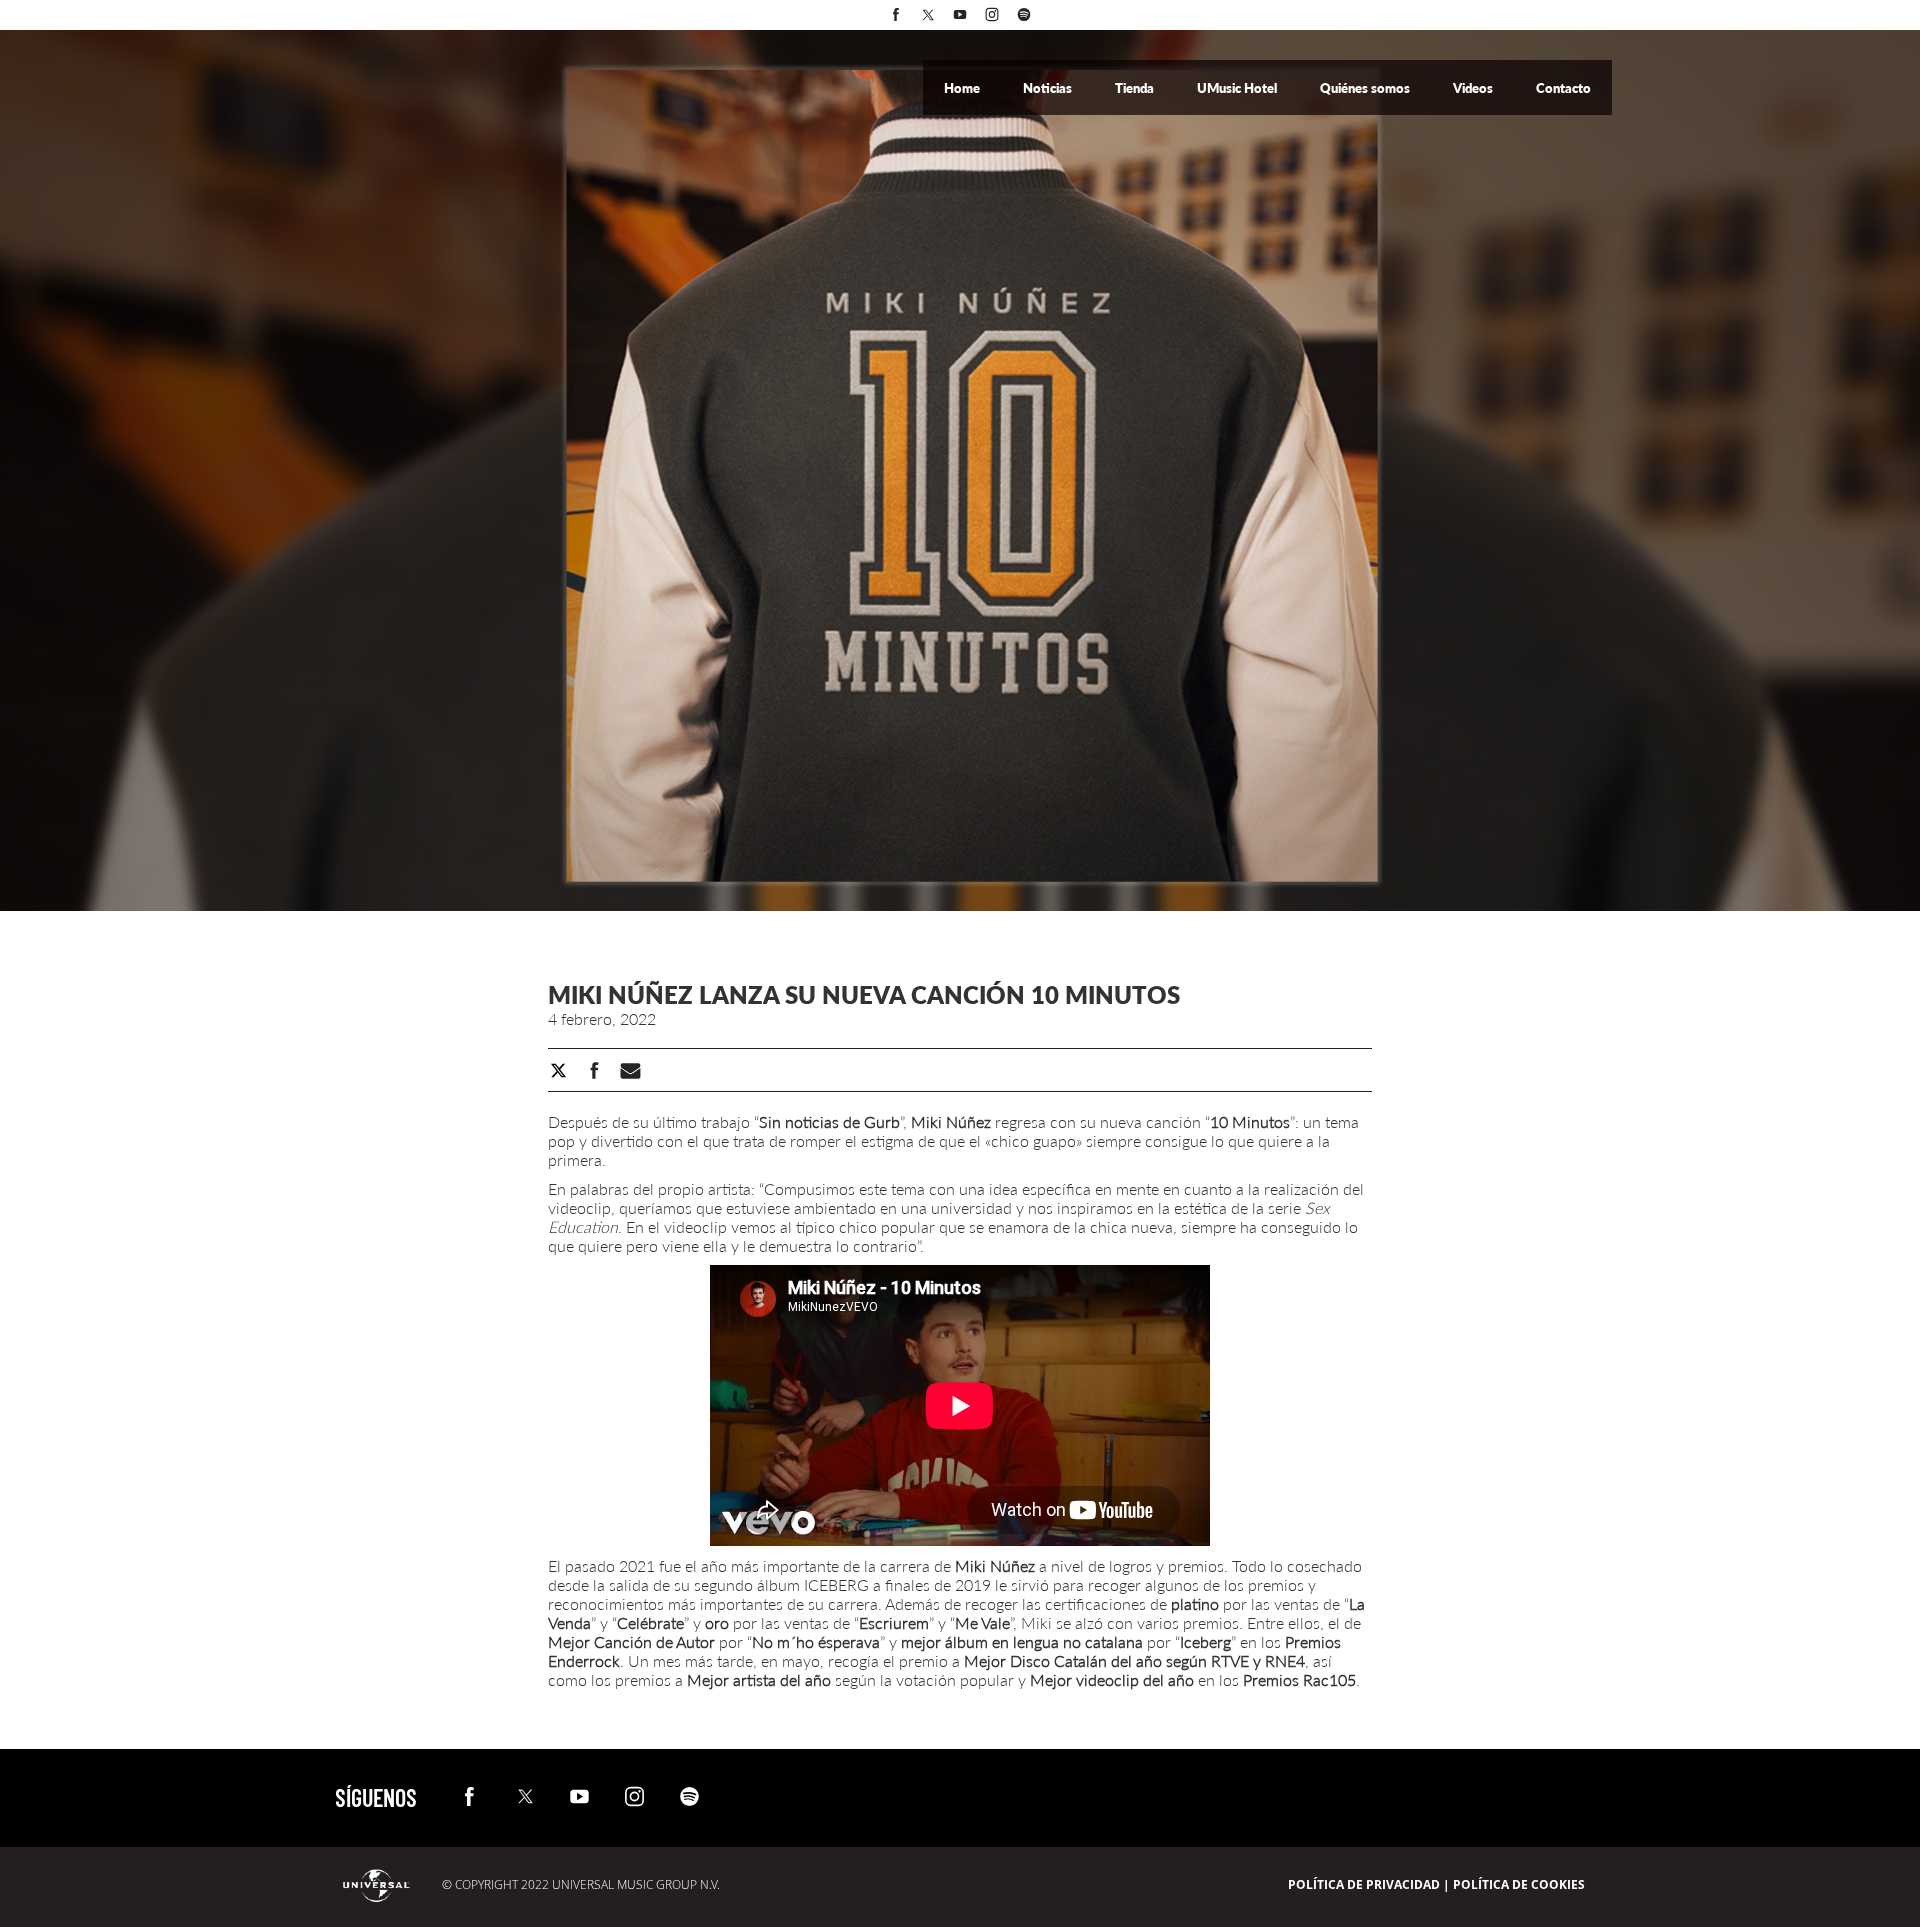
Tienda (1136, 88)
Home (963, 88)
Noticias (1049, 88)
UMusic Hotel (1238, 88)
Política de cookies (1519, 1884)
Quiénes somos (1366, 88)
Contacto (1563, 88)
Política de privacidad (1364, 1884)
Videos (1474, 88)
